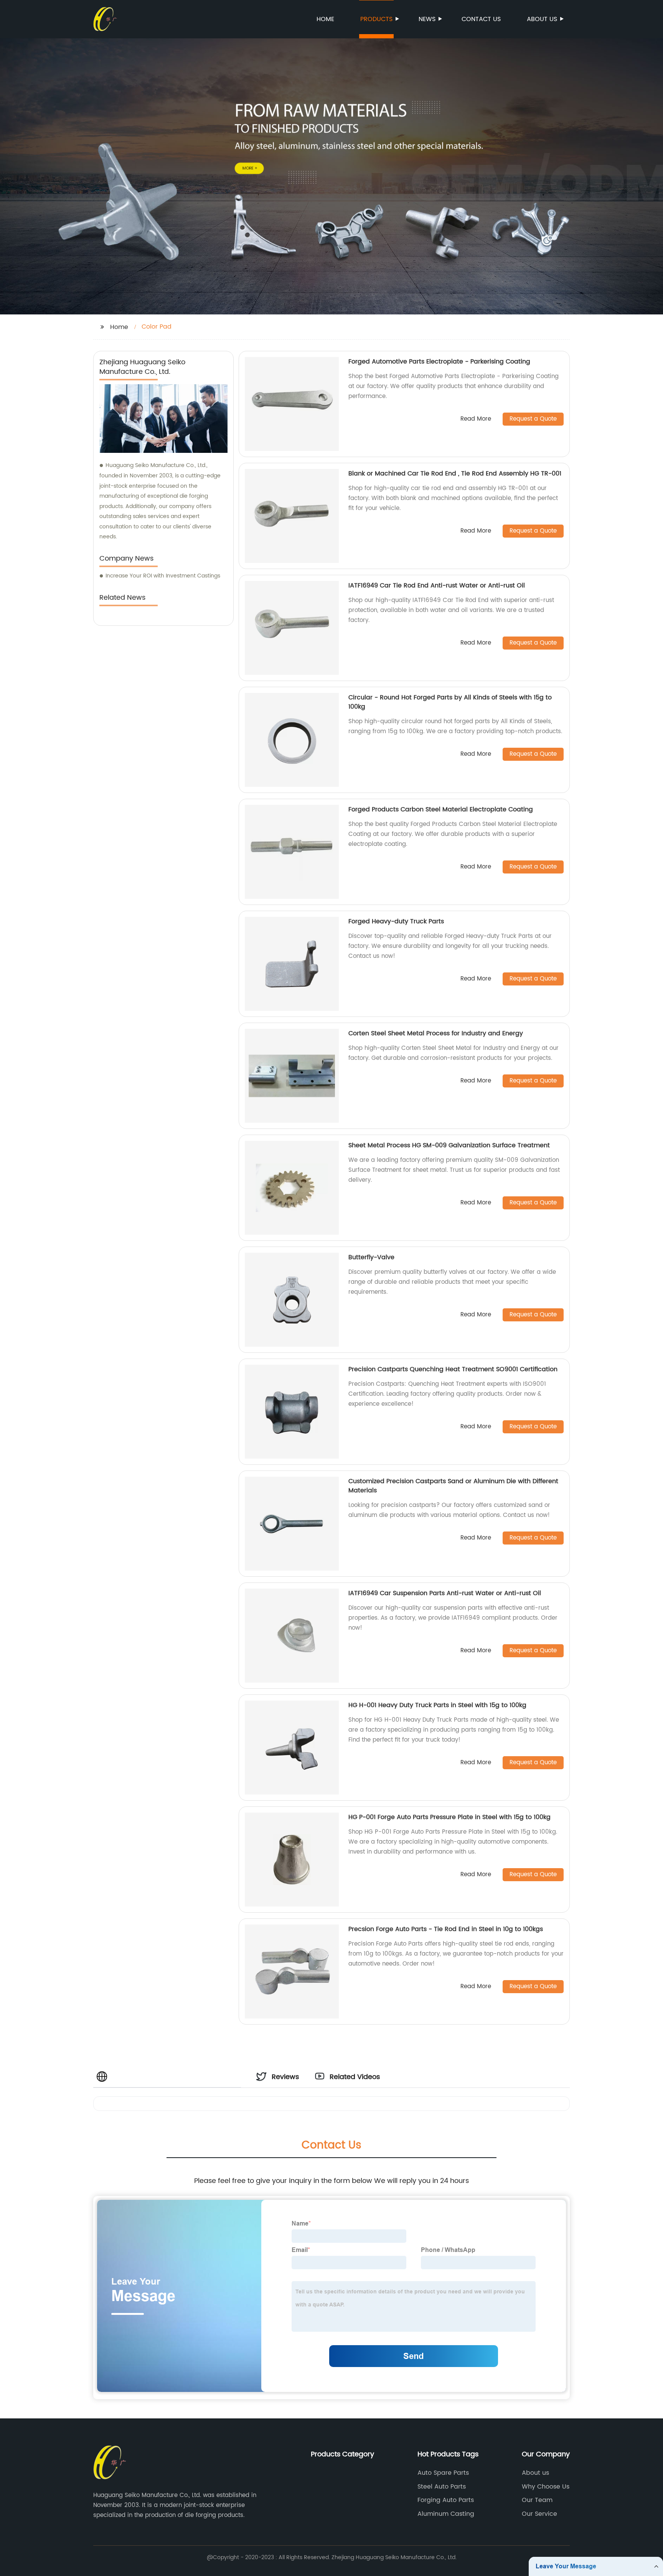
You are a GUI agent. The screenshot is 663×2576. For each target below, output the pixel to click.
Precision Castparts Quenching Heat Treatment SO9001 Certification (453, 1369)
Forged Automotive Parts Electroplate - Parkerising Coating (439, 362)
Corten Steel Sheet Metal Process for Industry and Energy (436, 1033)
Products (376, 19)
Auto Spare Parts (443, 2473)
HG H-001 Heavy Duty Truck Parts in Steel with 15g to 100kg (437, 1705)
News (427, 19)
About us (542, 19)
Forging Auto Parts (446, 2500)
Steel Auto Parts (442, 2487)
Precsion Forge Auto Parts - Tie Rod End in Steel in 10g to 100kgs (446, 1929)
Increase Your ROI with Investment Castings (163, 576)
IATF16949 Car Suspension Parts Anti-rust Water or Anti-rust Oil (445, 1593)
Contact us (481, 19)
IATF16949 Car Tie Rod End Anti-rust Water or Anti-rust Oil (437, 586)
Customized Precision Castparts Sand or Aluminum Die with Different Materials (453, 1486)
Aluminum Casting (446, 2514)
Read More (476, 419)
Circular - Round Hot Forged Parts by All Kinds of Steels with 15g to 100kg (450, 702)
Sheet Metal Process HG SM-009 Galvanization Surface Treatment (449, 1145)
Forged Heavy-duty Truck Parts (396, 921)
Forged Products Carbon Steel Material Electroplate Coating (441, 809)
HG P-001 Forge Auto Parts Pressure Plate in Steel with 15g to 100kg (449, 1817)
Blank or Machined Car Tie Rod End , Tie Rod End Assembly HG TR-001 (455, 474)
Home (325, 19)
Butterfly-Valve (371, 1257)
